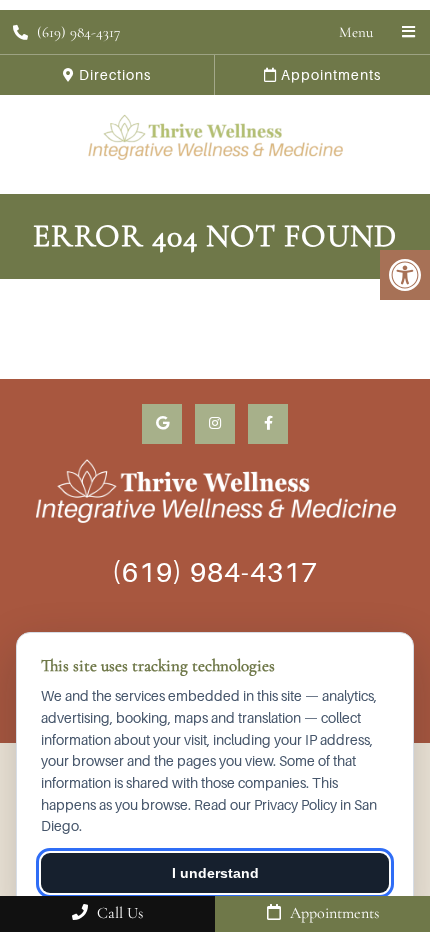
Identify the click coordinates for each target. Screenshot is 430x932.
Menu (356, 32)
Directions (113, 74)
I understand (215, 873)
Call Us (118, 913)
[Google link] (162, 424)
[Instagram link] (215, 424)
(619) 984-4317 (78, 32)
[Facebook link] (268, 424)
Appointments (329, 74)
